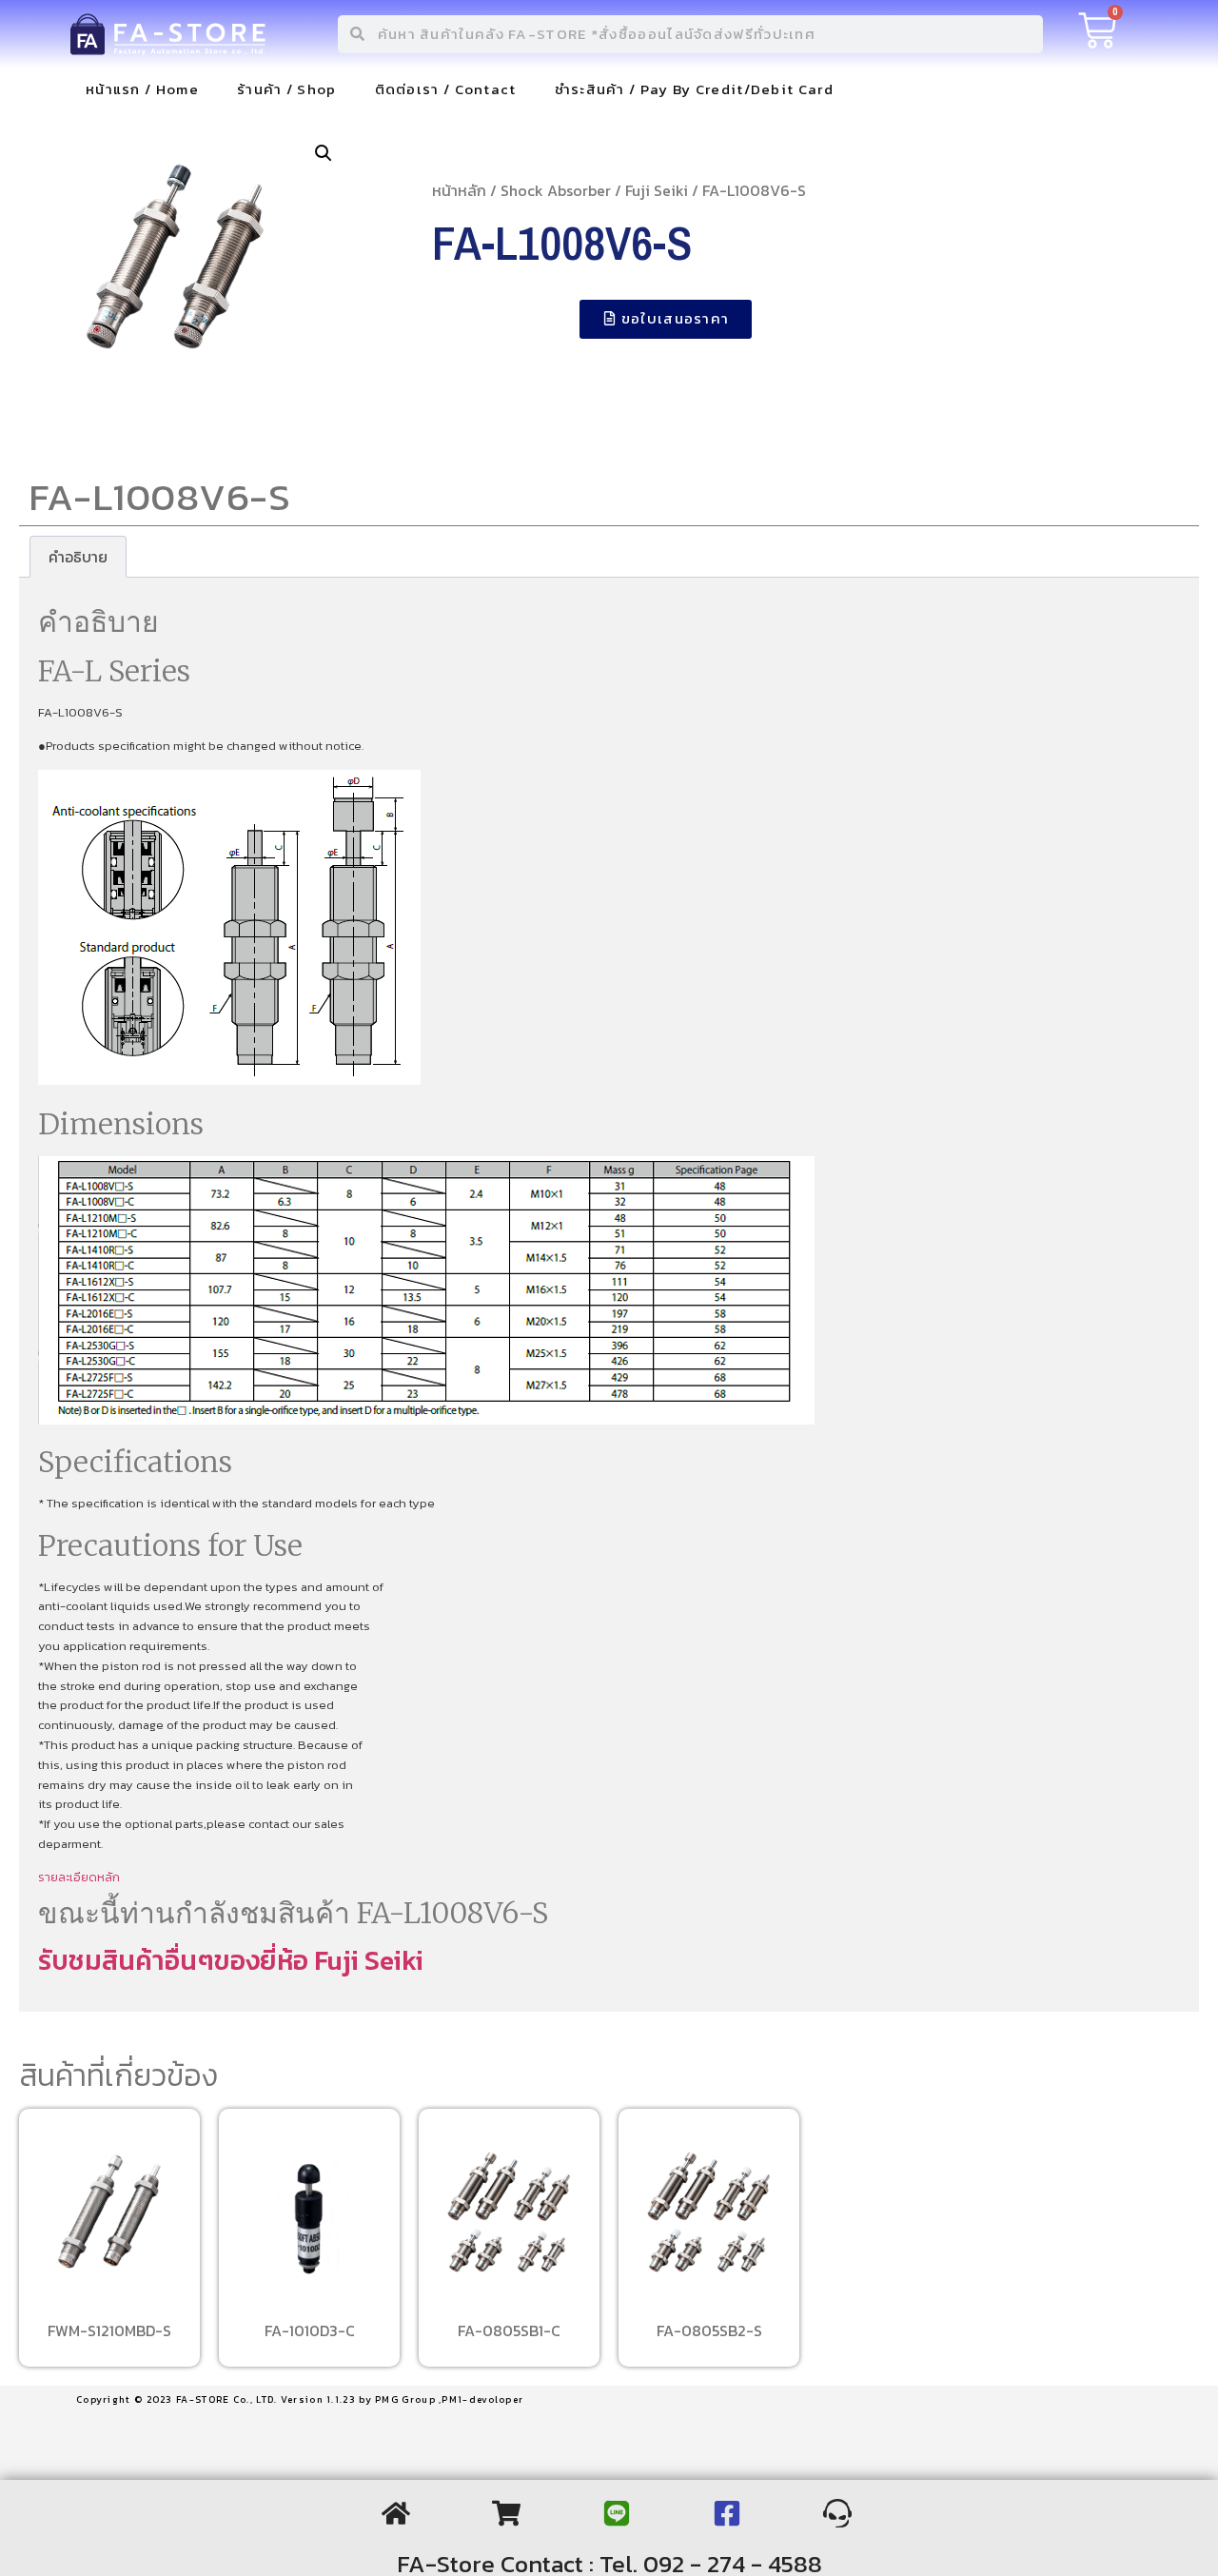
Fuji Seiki (657, 190)
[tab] (78, 557)
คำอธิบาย (78, 557)
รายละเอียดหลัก (79, 1877)
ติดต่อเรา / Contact (446, 89)
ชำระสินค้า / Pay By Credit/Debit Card (694, 89)
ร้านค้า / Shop (287, 89)
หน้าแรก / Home (142, 89)
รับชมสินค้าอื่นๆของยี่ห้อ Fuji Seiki (231, 1960)
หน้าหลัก (459, 190)
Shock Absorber (556, 190)
